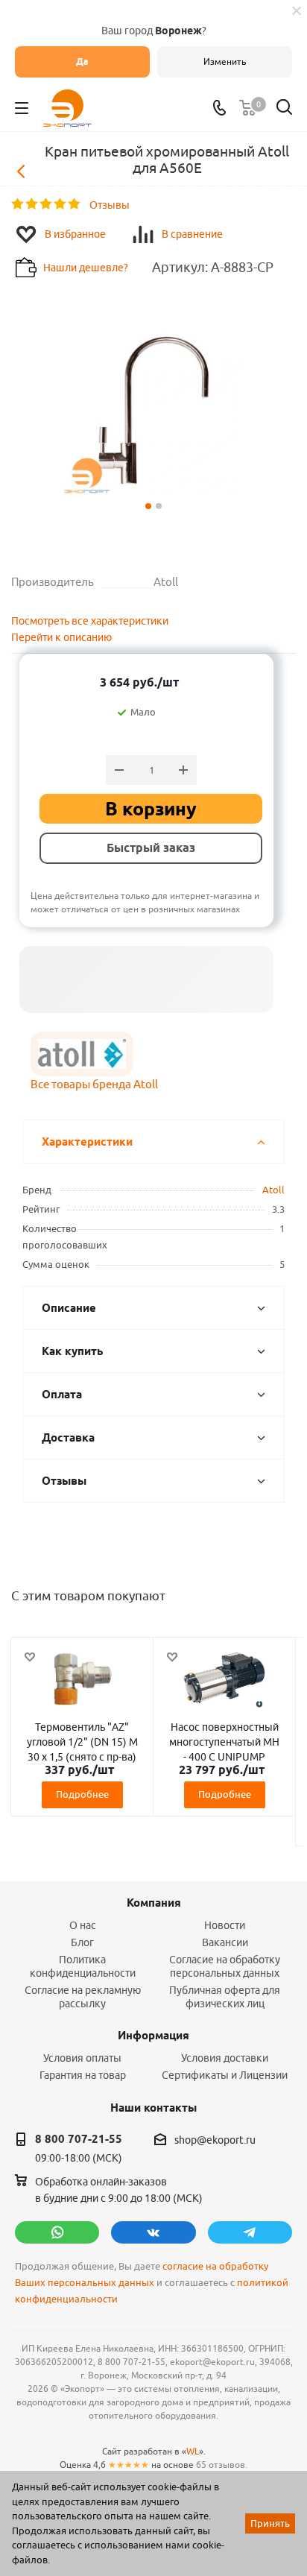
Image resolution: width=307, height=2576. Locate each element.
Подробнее (82, 1794)
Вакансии (225, 1942)
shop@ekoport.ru (215, 2140)
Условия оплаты (82, 2058)
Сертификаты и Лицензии (225, 2075)
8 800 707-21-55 (79, 2139)
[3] (47, 204)
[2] (32, 204)
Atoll (273, 1190)
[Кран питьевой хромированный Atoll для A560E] (153, 409)
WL (193, 2451)
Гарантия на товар (83, 2075)
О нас (83, 1925)
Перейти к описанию (61, 637)
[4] (61, 204)
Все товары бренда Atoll (94, 1084)
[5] (75, 204)
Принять (270, 2523)
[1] (18, 204)
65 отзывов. (222, 2465)
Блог (82, 1942)
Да (82, 61)
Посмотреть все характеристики (90, 621)
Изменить (225, 61)
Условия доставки (225, 2058)
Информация (153, 2036)
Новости (225, 1925)
